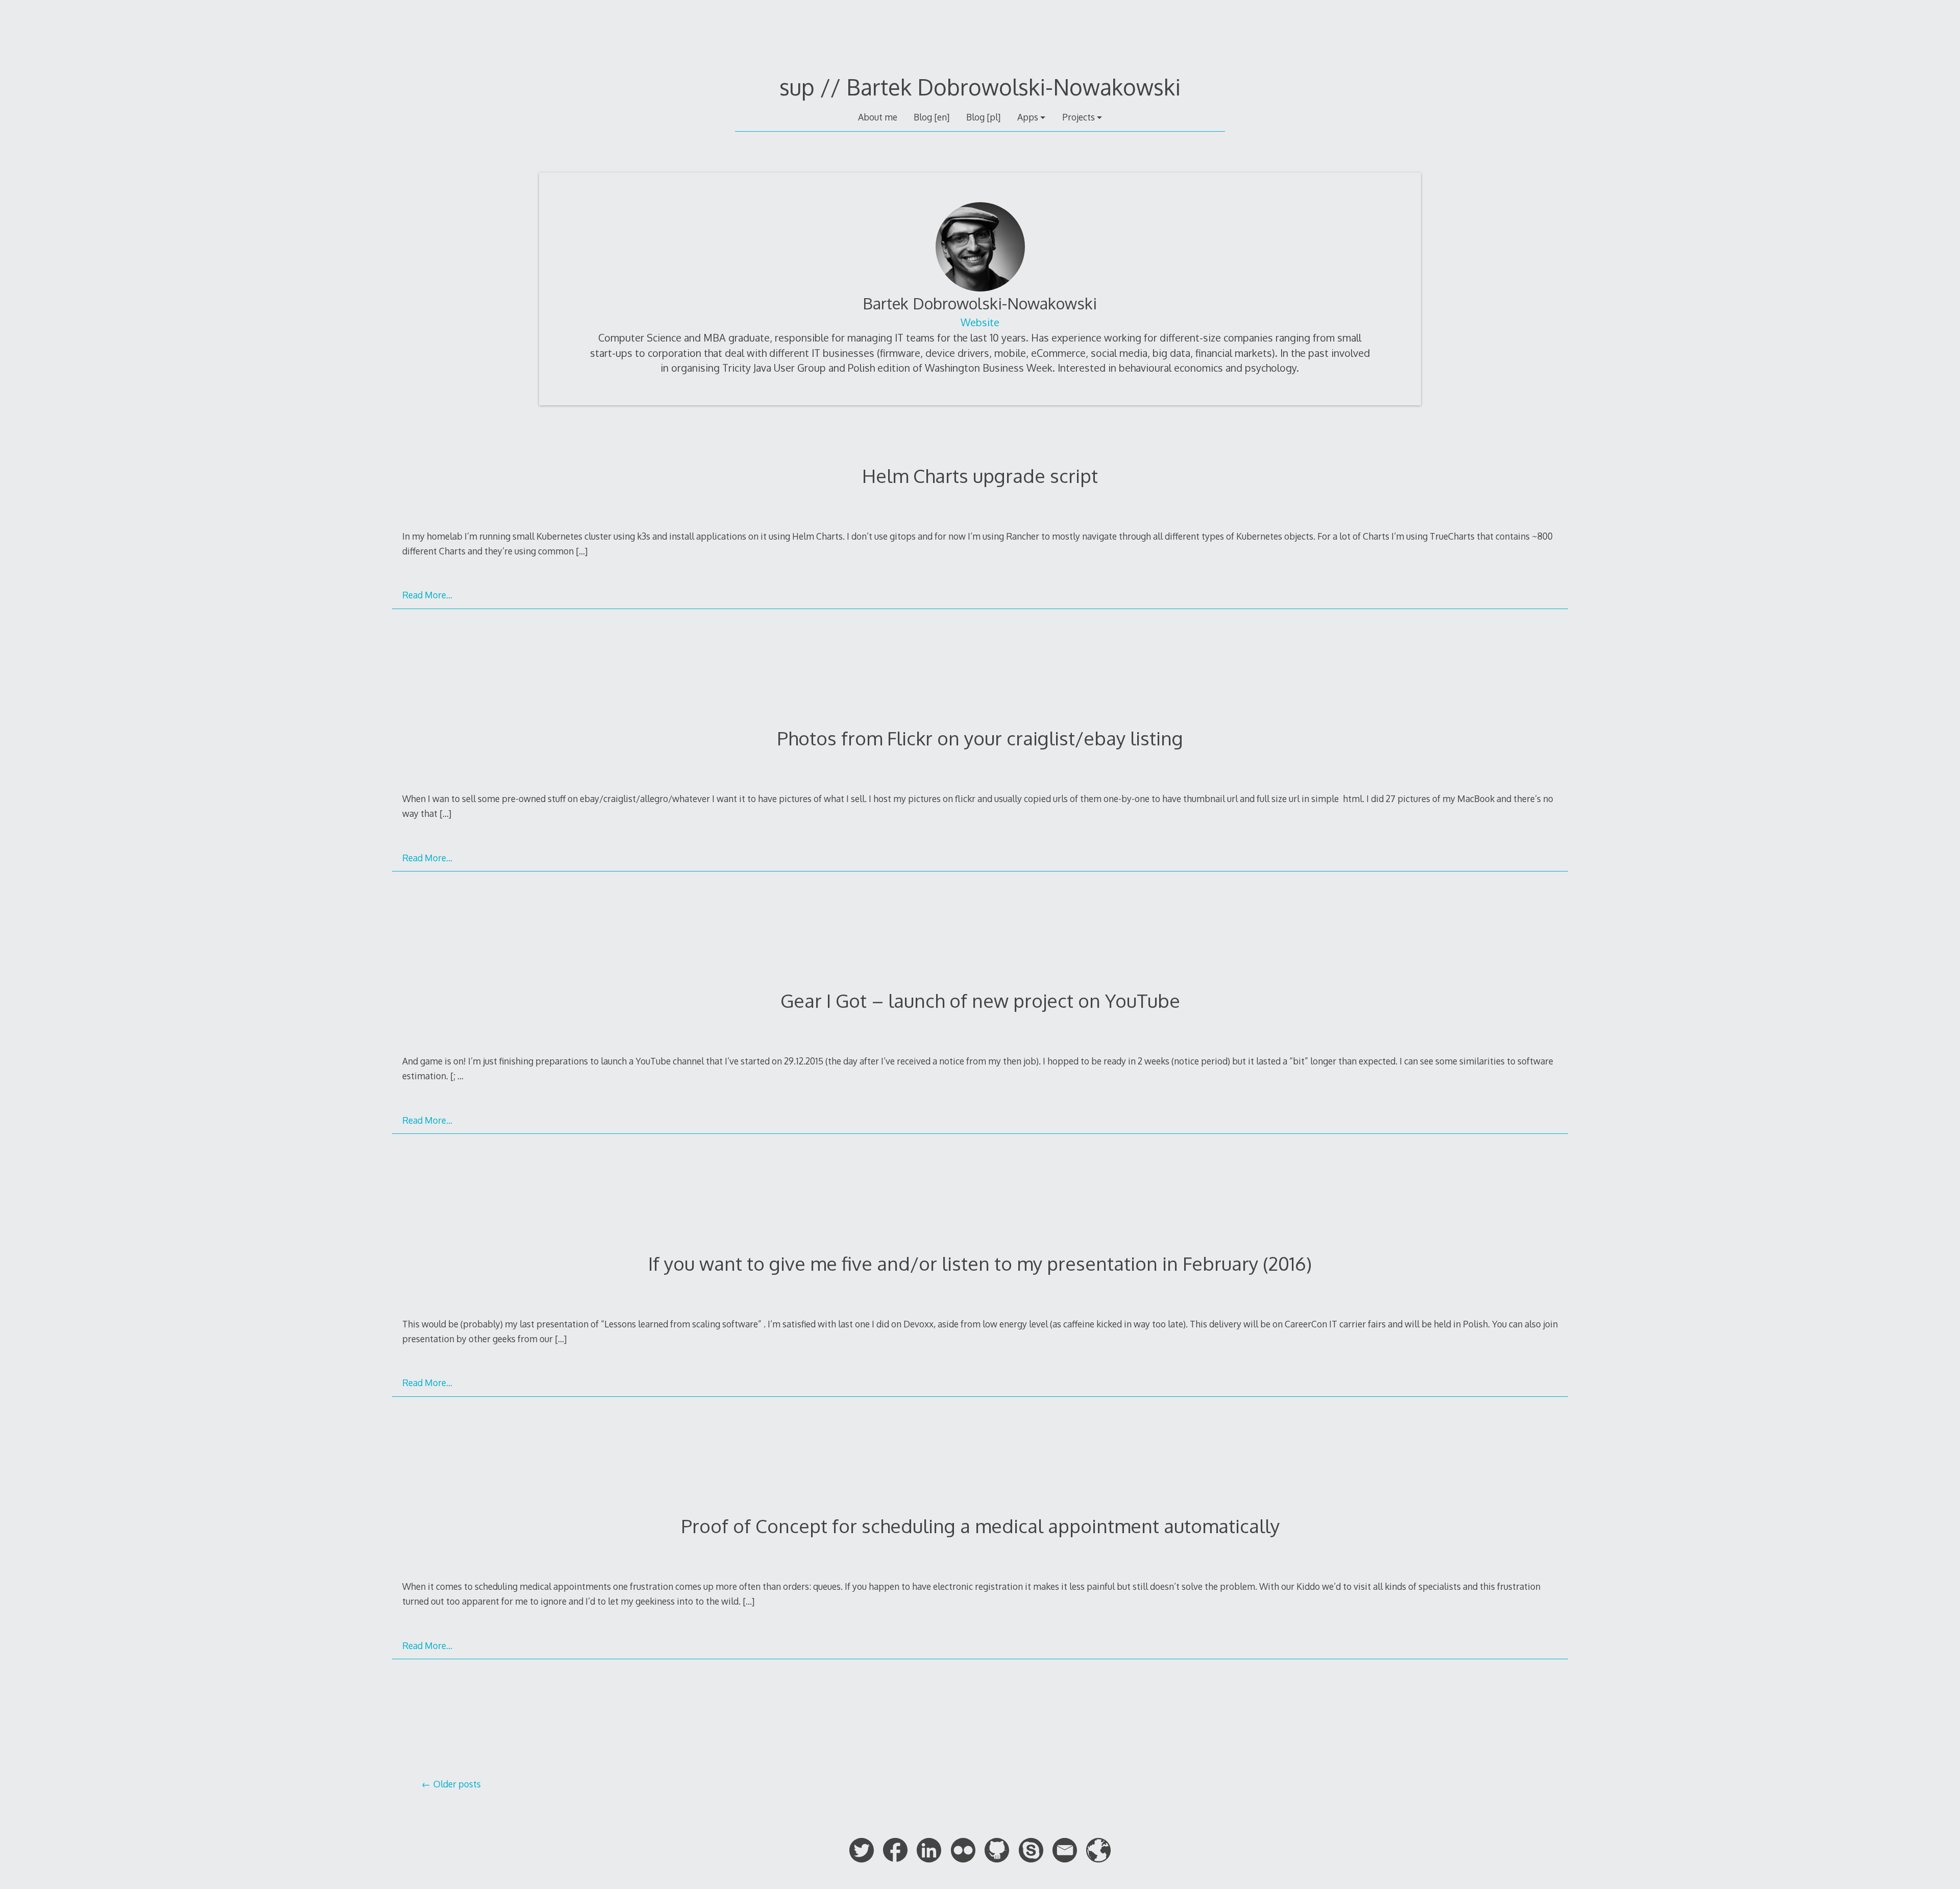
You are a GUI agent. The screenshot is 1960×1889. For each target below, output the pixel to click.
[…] (582, 551)
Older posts (457, 1784)
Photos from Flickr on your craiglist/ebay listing (980, 738)
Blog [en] (932, 117)
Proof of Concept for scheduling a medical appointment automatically (980, 1526)
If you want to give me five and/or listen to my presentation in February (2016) (980, 1263)
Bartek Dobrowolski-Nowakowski (980, 303)
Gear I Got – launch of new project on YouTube (980, 1000)
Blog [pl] (983, 117)
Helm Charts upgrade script (980, 476)
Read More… (427, 595)
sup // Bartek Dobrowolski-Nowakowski (980, 87)
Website (980, 322)
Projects (1079, 117)
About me (878, 117)
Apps (1028, 117)
